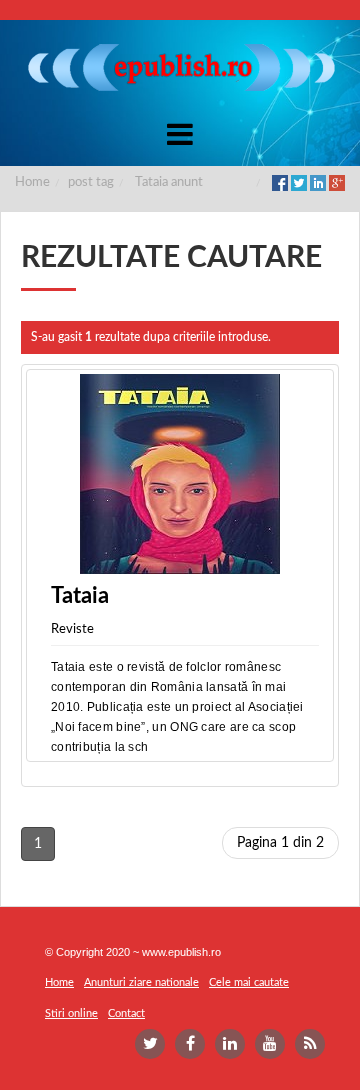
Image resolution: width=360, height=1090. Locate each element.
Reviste (72, 629)
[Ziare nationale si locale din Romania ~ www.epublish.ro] (180, 67)
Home (32, 182)
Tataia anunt (169, 182)
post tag (91, 182)
